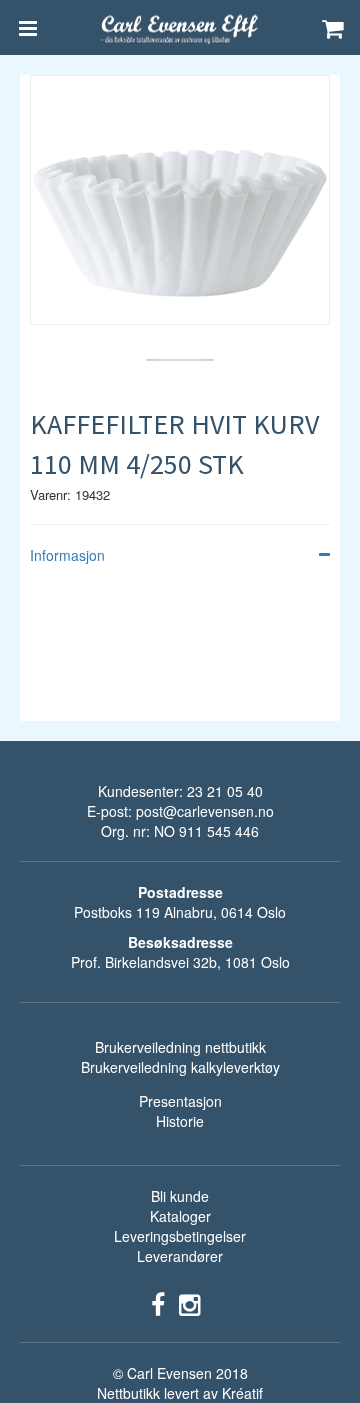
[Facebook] (158, 1303)
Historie (180, 1121)
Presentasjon (180, 1101)
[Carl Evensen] (180, 28)
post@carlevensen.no (205, 811)
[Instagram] (189, 1303)
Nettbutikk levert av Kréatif (180, 1393)
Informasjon (67, 555)
